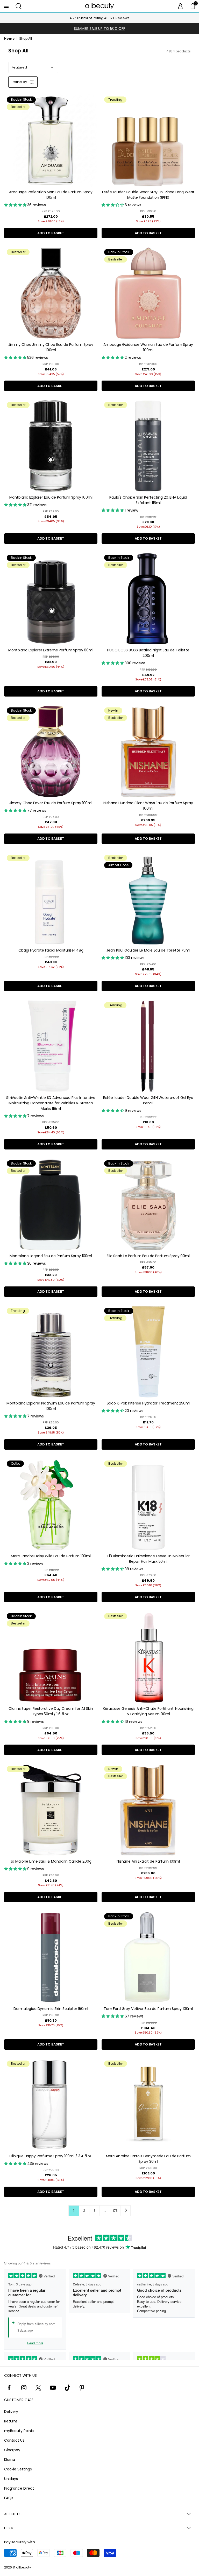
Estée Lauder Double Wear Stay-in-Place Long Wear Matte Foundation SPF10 (148, 195)
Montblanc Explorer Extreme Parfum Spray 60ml (51, 650)
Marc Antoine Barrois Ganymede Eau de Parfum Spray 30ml (148, 2159)
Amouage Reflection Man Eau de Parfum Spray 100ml (51, 195)
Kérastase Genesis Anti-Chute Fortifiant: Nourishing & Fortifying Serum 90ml (148, 1711)
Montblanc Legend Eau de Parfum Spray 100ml (51, 1256)
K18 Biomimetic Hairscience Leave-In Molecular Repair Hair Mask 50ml (148, 1559)
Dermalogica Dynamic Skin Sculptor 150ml (51, 2009)
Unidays (11, 2479)
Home (9, 39)
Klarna (10, 2460)
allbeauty (24, 2567)
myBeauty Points (19, 2431)
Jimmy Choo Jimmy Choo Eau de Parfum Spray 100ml (51, 347)
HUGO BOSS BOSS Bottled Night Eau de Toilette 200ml (148, 653)
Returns (11, 2421)
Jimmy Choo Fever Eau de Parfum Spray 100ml (51, 803)
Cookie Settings (18, 2469)
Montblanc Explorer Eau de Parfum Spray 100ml (51, 497)
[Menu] (6, 6)
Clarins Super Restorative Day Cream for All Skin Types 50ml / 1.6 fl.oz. (51, 1711)
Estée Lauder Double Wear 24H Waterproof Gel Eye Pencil (148, 1100)
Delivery (11, 2412)
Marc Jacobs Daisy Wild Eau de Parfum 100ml (51, 1556)
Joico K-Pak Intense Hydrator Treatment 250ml (148, 1403)
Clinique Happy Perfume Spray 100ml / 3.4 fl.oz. (51, 2156)
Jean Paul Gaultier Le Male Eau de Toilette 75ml (148, 950)
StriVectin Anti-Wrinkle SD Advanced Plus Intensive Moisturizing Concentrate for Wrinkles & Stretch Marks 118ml (51, 1103)
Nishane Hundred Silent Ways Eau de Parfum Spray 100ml (148, 806)
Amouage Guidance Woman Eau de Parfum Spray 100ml (148, 347)
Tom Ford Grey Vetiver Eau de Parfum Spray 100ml (148, 2009)
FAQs (9, 2498)
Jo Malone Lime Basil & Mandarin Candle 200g (51, 1861)
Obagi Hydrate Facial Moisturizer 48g (51, 950)
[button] (19, 6)
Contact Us (14, 2440)
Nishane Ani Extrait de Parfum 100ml (148, 1861)
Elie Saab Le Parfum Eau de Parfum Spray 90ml (148, 1256)
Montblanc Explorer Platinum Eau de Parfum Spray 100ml (51, 1406)
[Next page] (125, 2210)
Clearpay (12, 2450)
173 (115, 2211)
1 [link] (74, 2211)
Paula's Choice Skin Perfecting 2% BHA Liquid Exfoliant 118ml (148, 500)
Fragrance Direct (19, 2488)
